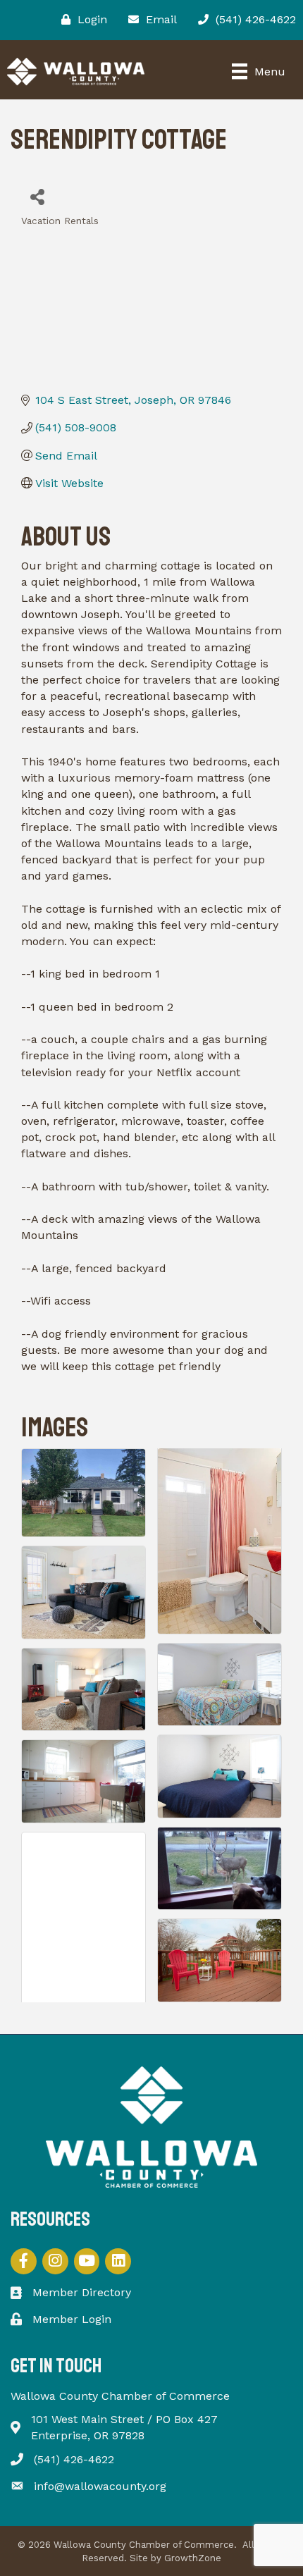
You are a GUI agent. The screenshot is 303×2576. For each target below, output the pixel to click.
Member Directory (82, 2292)
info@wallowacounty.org (100, 2486)
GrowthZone (193, 2558)
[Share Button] (37, 196)
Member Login (72, 2319)
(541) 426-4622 (74, 2459)
